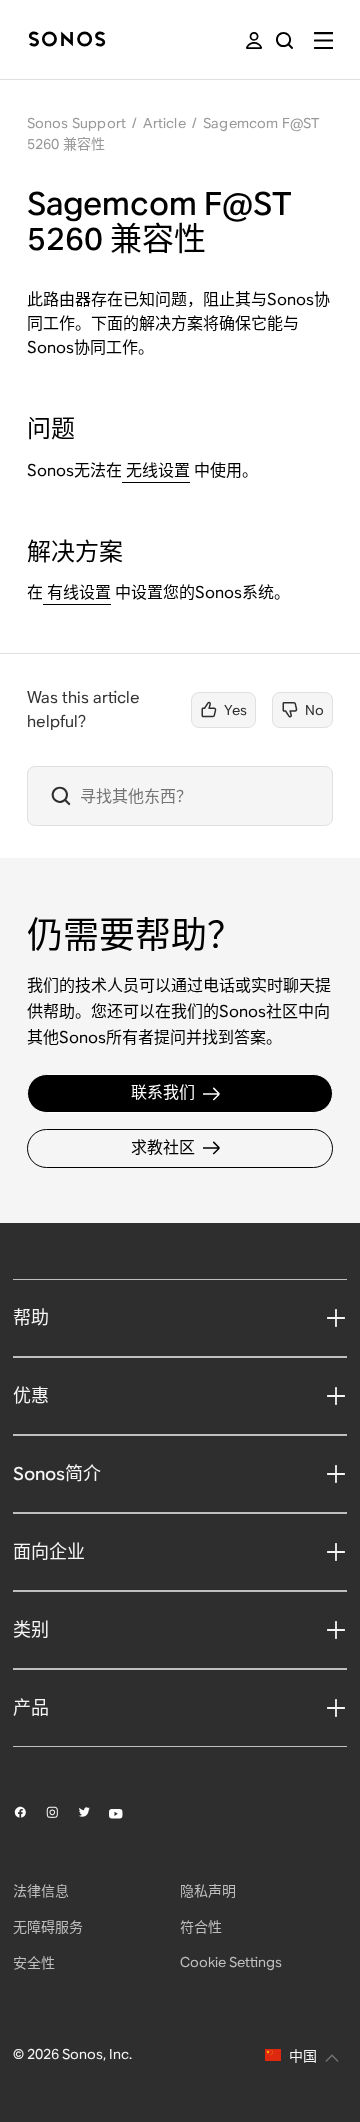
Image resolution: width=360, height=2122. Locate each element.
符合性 (201, 1927)
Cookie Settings (231, 1962)
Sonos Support (77, 123)
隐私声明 (208, 1891)
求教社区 (163, 1147)
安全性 (34, 1963)
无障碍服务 (48, 1927)
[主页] (67, 40)
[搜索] (284, 40)
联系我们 (163, 1092)
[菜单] (323, 40)
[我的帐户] (254, 40)
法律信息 (41, 1891)
